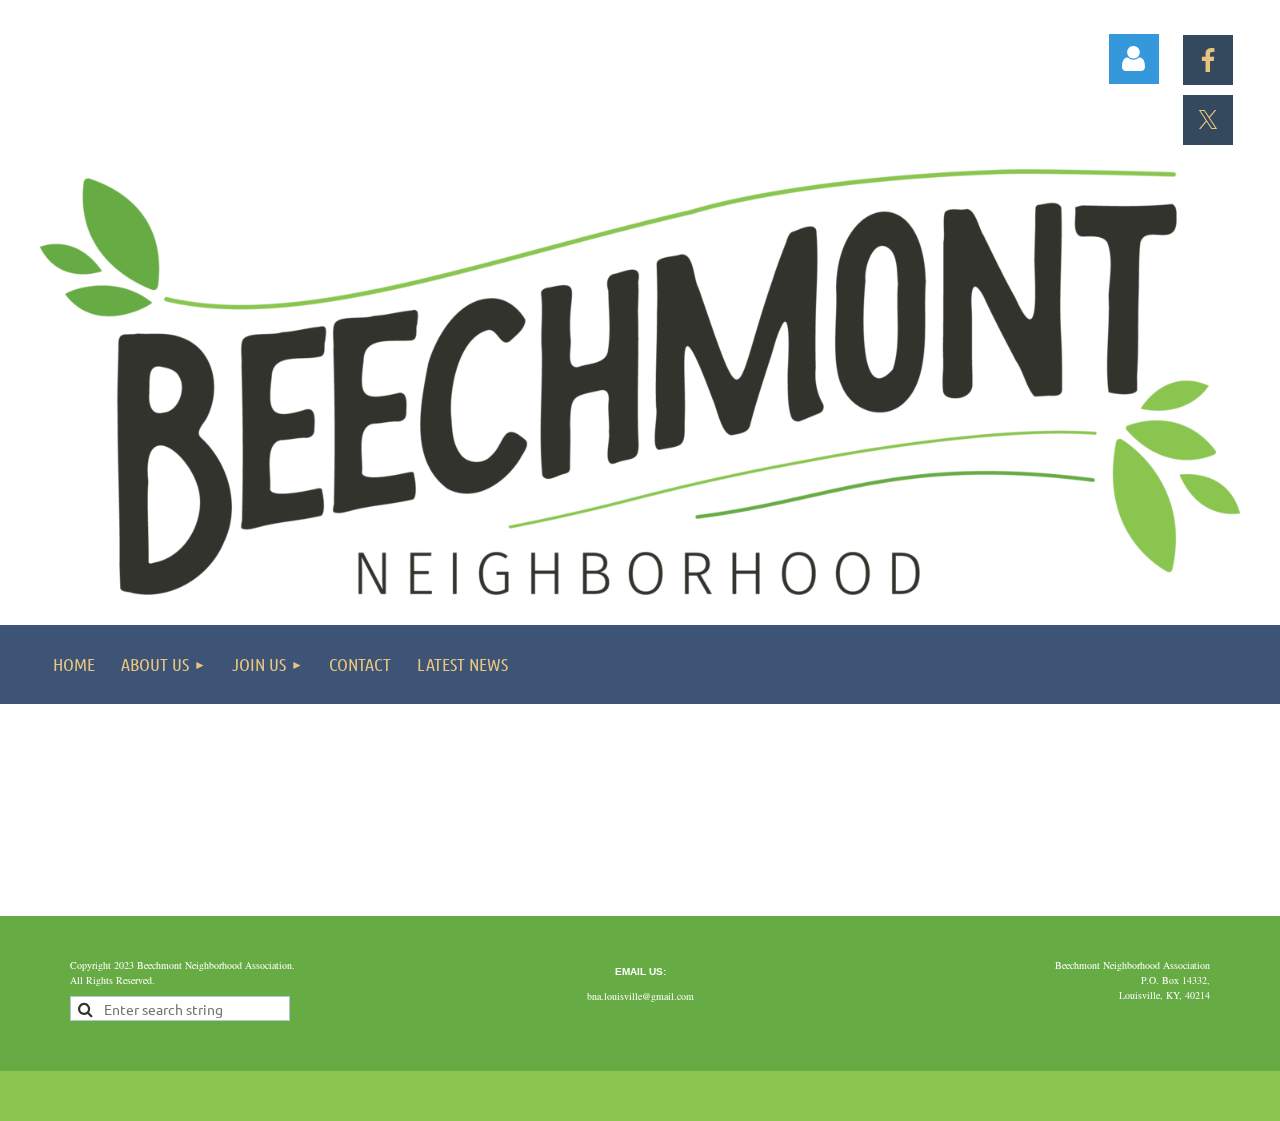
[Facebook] (1208, 60)
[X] (1208, 120)
